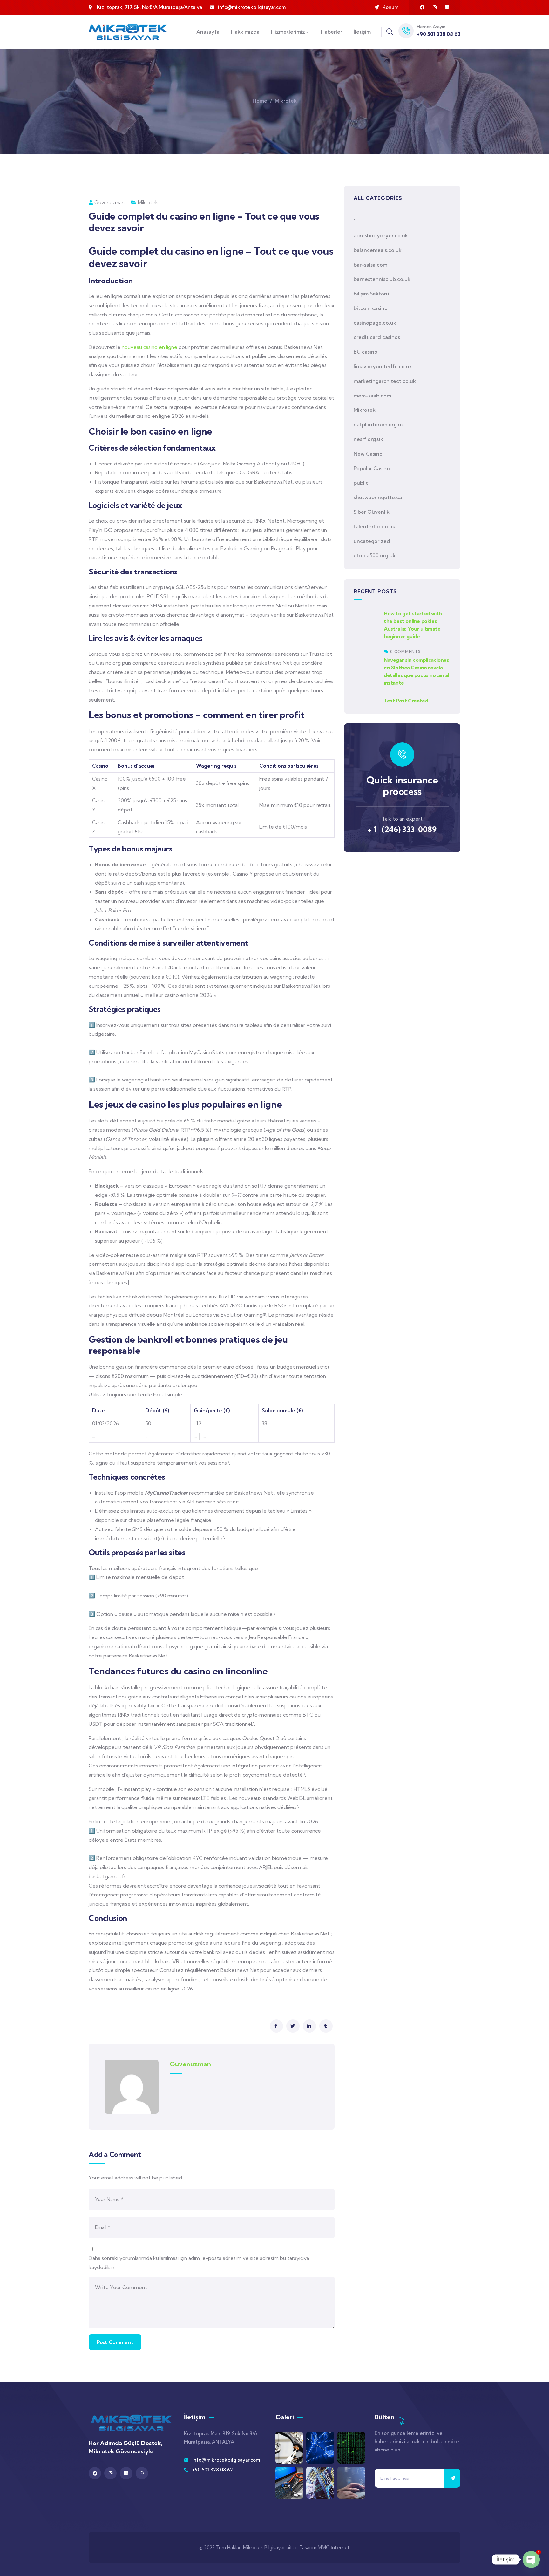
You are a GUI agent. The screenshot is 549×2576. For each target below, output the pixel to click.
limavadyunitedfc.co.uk (383, 366)
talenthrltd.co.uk (374, 526)
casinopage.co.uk (375, 323)
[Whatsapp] (142, 2473)
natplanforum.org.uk (379, 424)
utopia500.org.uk (375, 555)
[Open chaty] (531, 2559)
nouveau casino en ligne (149, 347)
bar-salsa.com (370, 265)
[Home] (128, 32)
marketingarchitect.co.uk (385, 381)
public (361, 483)
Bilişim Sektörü (371, 294)
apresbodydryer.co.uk (381, 235)
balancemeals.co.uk (378, 250)
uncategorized (372, 541)
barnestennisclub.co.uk (382, 279)
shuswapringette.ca (378, 497)
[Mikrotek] (132, 2423)
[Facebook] (422, 7)
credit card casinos (377, 337)
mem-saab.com (372, 396)
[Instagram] (435, 7)
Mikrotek (286, 101)
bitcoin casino (371, 308)
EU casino (366, 352)
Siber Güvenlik (372, 512)
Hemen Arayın (431, 27)
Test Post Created (406, 701)
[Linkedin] (447, 7)
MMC (324, 2548)
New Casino (368, 454)
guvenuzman (109, 203)
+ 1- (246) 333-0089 (402, 829)
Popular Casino (372, 468)
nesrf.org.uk (368, 439)
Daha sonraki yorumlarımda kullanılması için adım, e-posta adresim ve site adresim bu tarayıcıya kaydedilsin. (199, 2263)
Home (260, 101)
